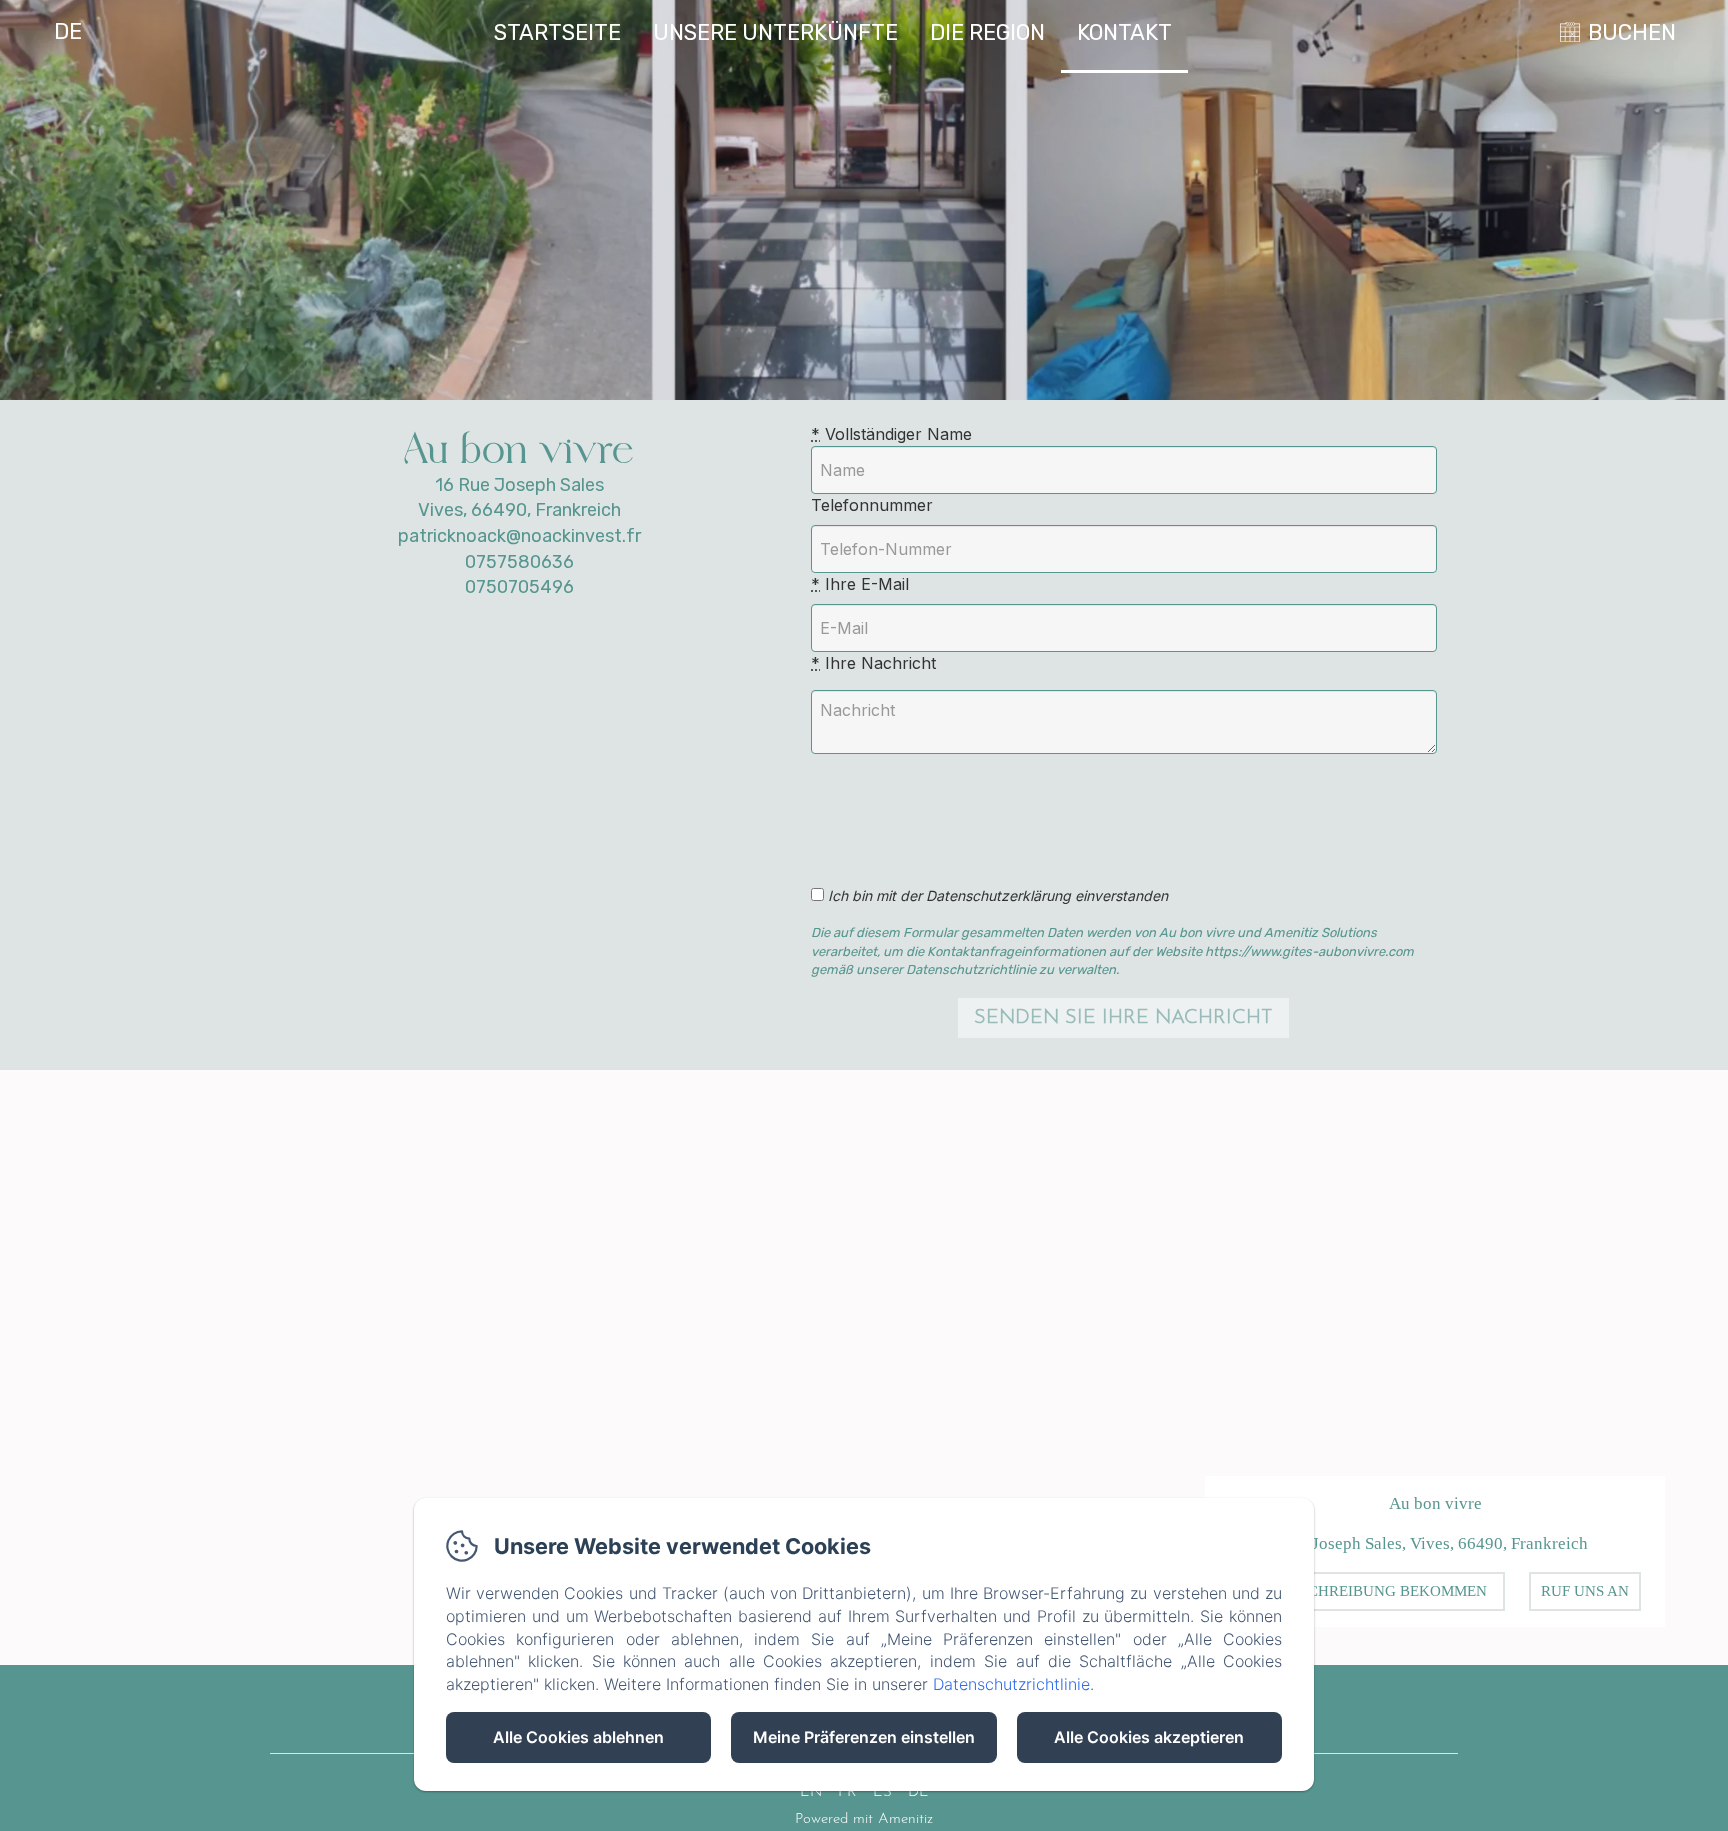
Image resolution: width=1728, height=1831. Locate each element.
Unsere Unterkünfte (775, 32)
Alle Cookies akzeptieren (1149, 1737)
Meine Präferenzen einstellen (864, 1737)
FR (847, 1792)
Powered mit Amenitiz (864, 1819)
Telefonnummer (872, 505)
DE (918, 1792)
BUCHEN (1632, 32)
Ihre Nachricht (873, 663)
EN (811, 1792)
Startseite (557, 32)
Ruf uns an (1585, 1591)
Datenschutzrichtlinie (1011, 1684)
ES (882, 1792)
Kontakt (1124, 32)
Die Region (987, 32)
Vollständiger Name (891, 434)
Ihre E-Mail (860, 584)
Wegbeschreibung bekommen (1367, 1591)
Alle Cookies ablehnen (578, 1737)
